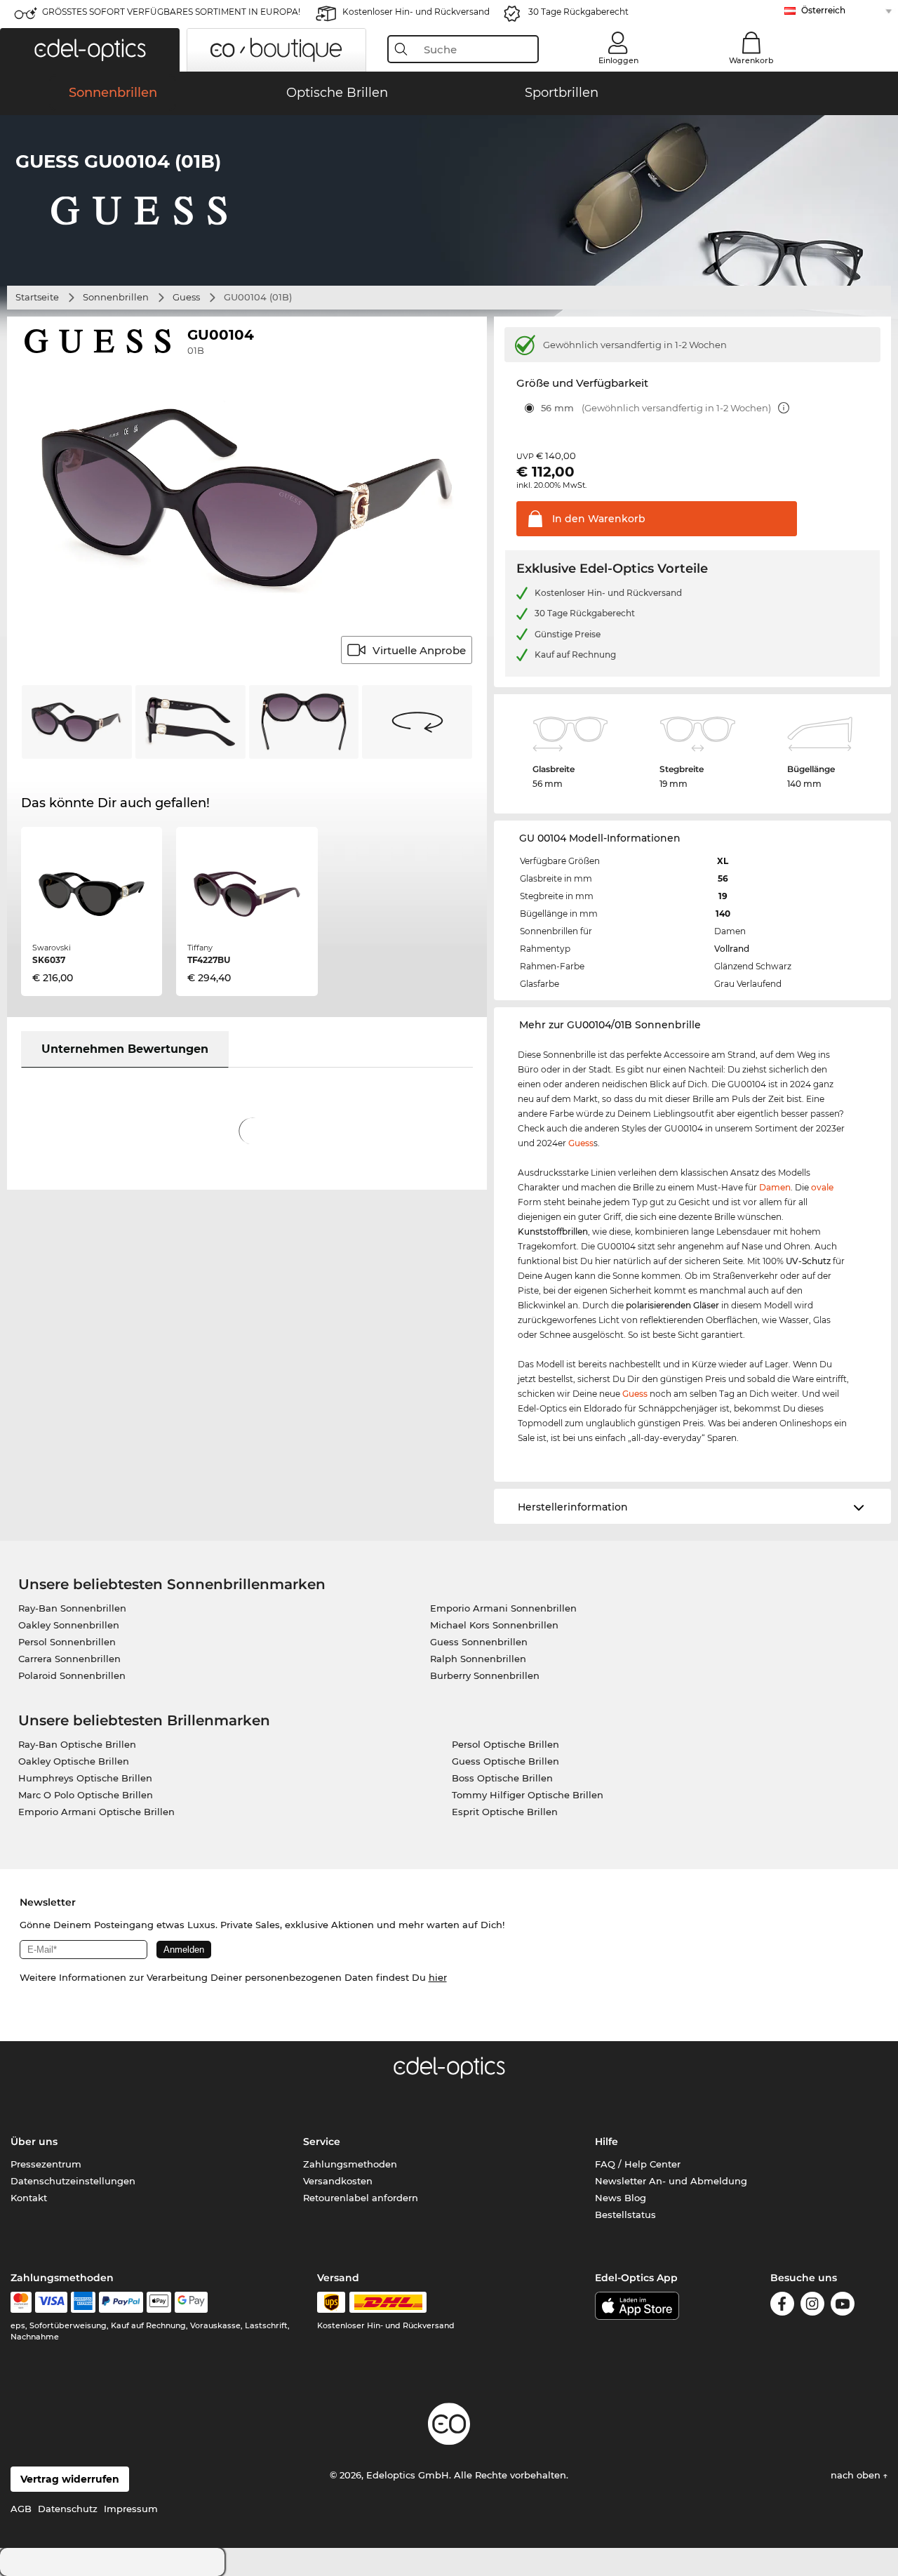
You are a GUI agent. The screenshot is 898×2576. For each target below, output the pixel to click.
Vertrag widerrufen (70, 2479)
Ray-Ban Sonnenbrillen (72, 1608)
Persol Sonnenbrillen (67, 1642)
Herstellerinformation (573, 1507)
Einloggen (618, 60)
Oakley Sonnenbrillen (69, 1625)
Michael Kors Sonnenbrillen (494, 1625)
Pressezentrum (46, 2164)
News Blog (621, 2198)
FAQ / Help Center (638, 2164)
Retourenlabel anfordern (361, 2198)
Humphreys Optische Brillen (85, 1778)
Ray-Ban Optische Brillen (77, 1744)
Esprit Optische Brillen (505, 1812)
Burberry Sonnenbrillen (485, 1675)
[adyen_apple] (159, 2302)
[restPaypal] (121, 2302)
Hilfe (607, 2142)
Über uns (34, 2142)
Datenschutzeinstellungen (73, 2181)
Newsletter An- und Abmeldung (671, 2181)
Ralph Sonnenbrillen (478, 1659)
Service (322, 2142)
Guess (186, 297)
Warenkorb (751, 60)
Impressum (131, 2509)
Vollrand (732, 949)
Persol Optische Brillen (505, 1744)
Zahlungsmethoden (350, 2164)
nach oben (857, 2475)
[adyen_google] (191, 2302)
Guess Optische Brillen (505, 1761)
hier (438, 1977)
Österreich (823, 10)
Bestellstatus (625, 2215)
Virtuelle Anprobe (419, 650)
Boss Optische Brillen (502, 1778)
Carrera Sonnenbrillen (69, 1659)
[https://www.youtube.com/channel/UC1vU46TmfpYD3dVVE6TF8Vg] (843, 2306)
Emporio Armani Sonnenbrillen (503, 1608)
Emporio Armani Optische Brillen (96, 1812)
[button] (90, 50)
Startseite (37, 297)
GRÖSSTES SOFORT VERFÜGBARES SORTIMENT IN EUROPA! (171, 12)
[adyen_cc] (21, 2302)
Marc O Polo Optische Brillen (86, 1795)
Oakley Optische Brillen (74, 1761)
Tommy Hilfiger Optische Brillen (528, 1795)
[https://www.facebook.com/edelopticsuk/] (782, 2306)
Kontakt (29, 2198)
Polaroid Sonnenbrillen (72, 1675)
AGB (21, 2509)
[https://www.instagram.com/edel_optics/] (812, 2306)
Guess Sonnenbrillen (479, 1642)
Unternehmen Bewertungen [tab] (125, 1049)
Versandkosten (338, 2181)
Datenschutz (68, 2509)
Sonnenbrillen (116, 297)
